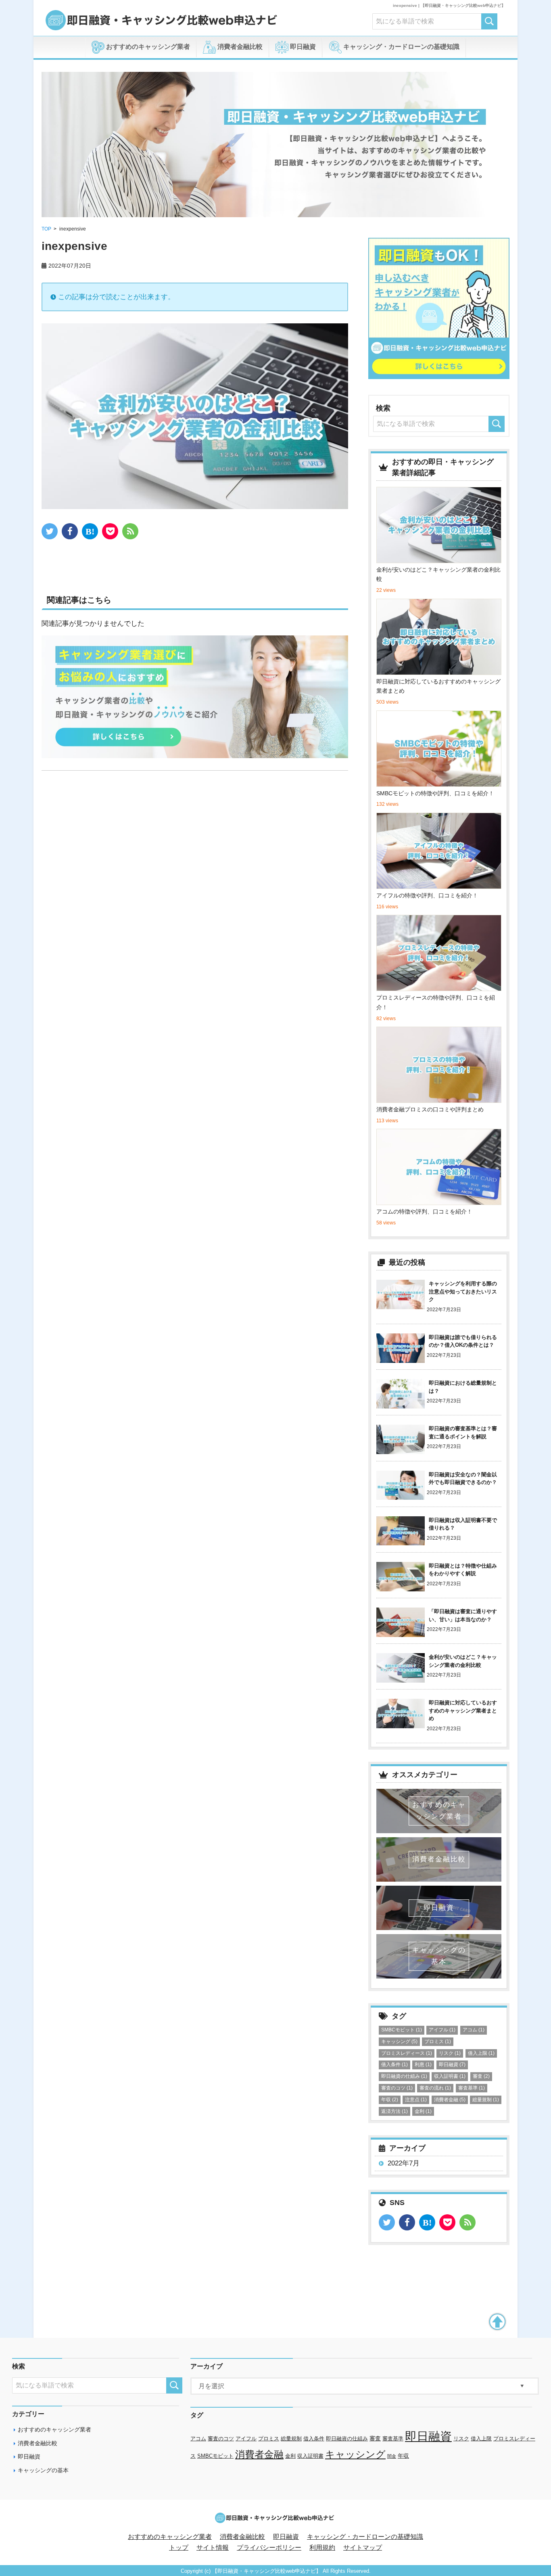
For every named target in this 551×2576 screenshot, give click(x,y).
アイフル (442, 2030)
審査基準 (472, 2088)
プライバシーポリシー (269, 2548)
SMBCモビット (402, 2030)
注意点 (416, 2100)
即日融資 (302, 47)
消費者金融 (450, 2100)
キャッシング (399, 2042)
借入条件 (394, 2065)
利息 (423, 2065)
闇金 (392, 2456)
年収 (390, 2100)
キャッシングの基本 (43, 2470)
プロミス (438, 2042)
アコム (474, 2030)
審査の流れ (435, 2088)
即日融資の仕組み (404, 2076)
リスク (450, 2053)
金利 (423, 2111)
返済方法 (394, 2111)
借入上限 (481, 2053)
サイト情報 (213, 2548)
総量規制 (486, 2100)
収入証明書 (450, 2076)
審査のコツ (397, 2088)
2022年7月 (404, 2163)
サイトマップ (363, 2548)
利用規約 (322, 2548)
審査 (481, 2076)
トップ (179, 2548)
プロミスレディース (407, 2053)
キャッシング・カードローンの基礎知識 (401, 47)
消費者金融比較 (239, 47)
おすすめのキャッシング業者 (147, 47)
